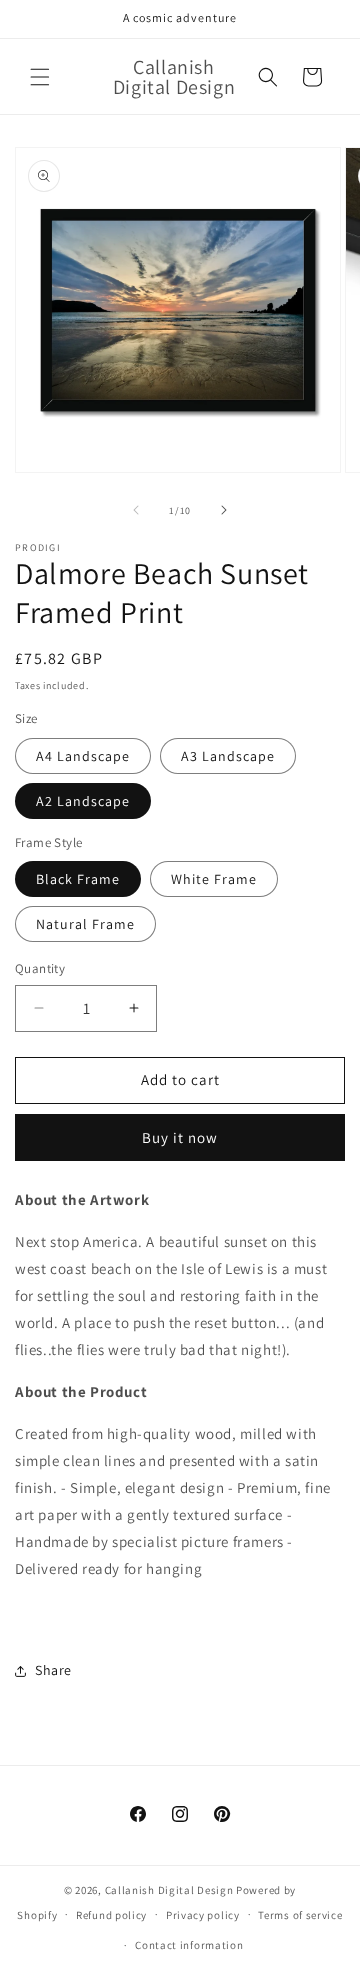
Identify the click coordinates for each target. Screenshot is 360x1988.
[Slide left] (136, 510)
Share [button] (53, 1670)
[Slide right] (224, 510)
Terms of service (300, 1915)
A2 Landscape (83, 801)
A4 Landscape (83, 756)
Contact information (189, 1945)
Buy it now (180, 1137)
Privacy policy (203, 1915)
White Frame (214, 879)
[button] (40, 77)
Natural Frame (85, 924)
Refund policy (111, 1915)
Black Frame (78, 879)
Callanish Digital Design (169, 1890)
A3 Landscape (228, 756)
